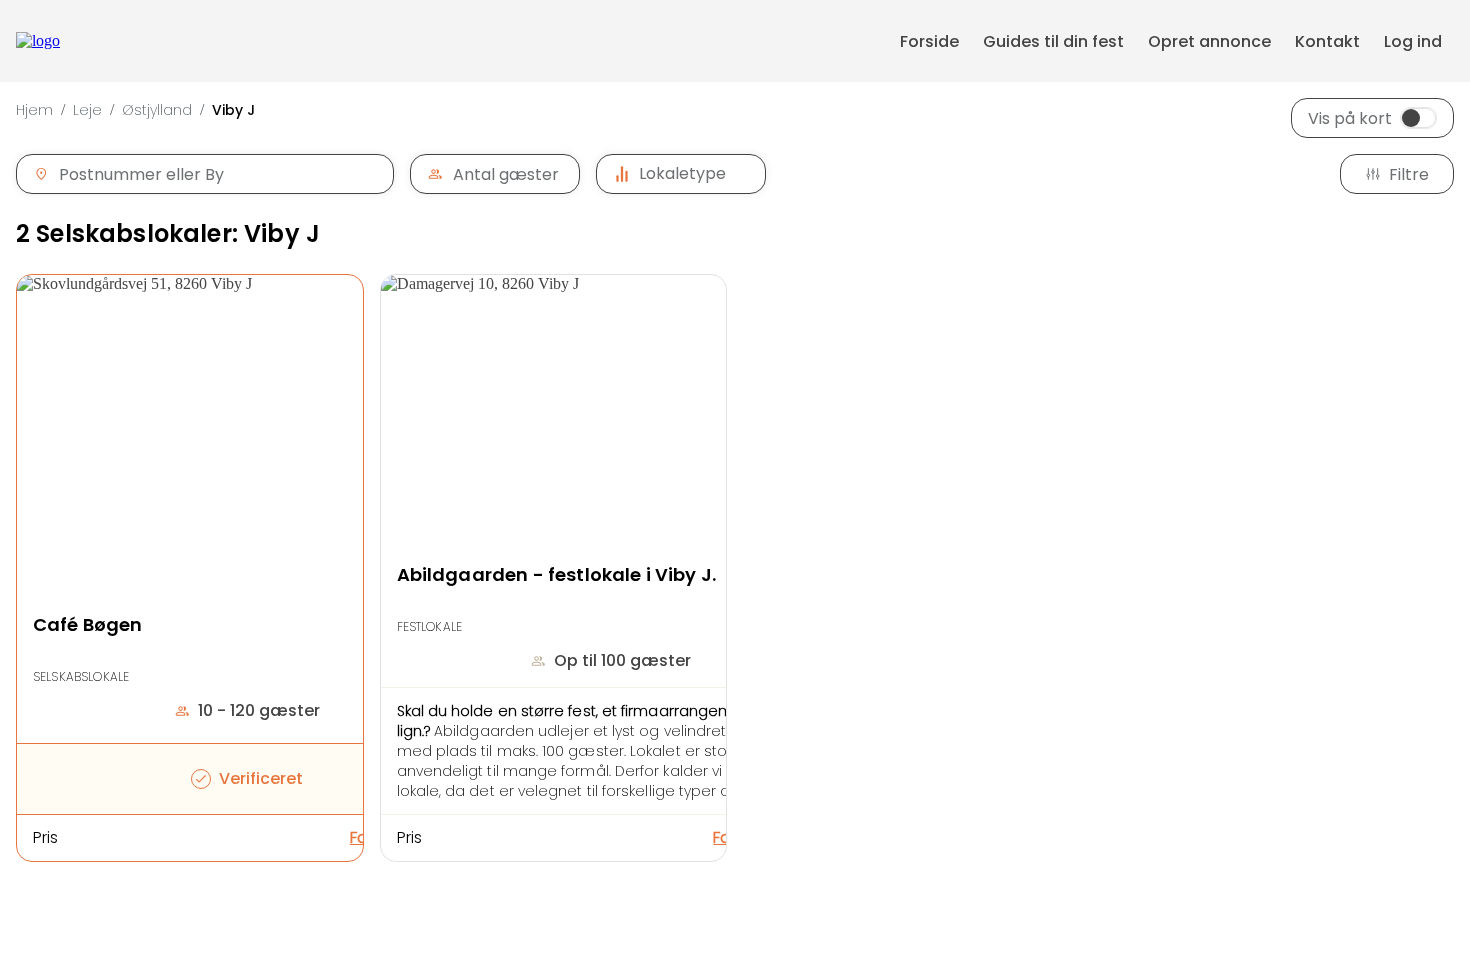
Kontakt (1327, 41)
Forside (929, 41)
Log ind (1413, 41)
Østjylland (157, 110)
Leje (87, 110)
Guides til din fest (1053, 41)
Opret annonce (1209, 41)
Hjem (34, 110)
